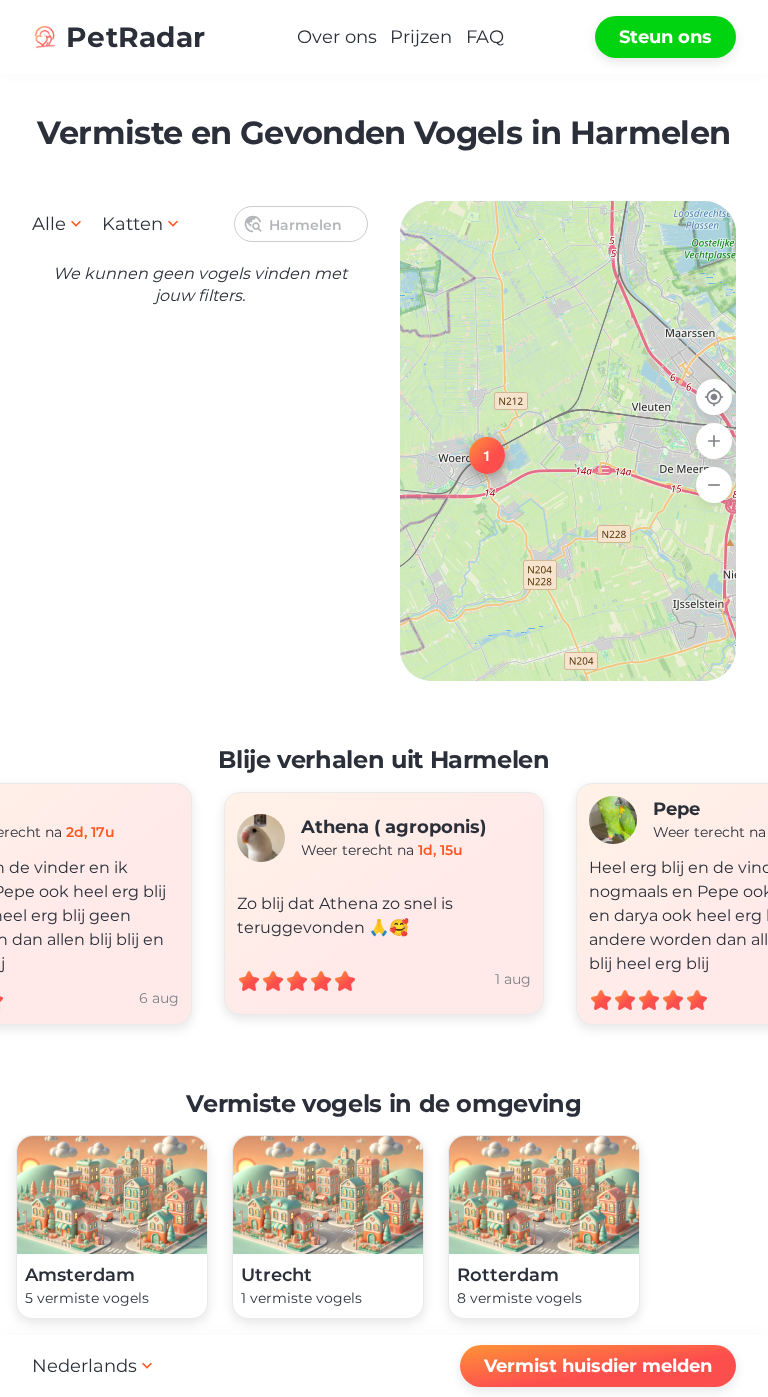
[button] (475, 443)
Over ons (337, 37)
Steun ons (665, 37)
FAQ (485, 37)
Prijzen (421, 37)
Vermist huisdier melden (598, 1366)
